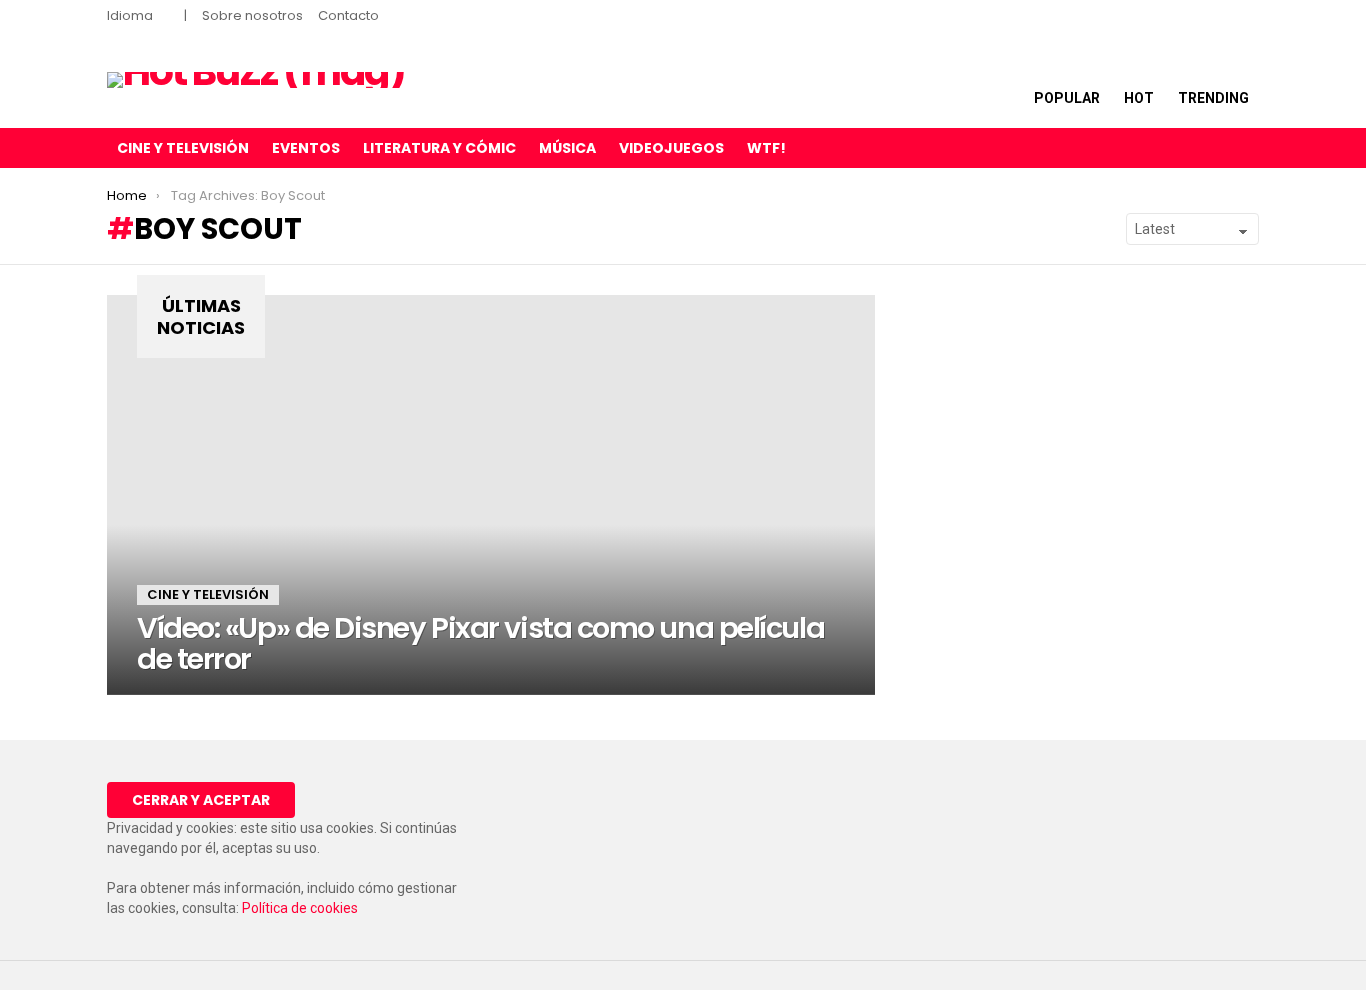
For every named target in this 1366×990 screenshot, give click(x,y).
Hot (1139, 98)
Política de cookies (300, 908)
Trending (1213, 98)
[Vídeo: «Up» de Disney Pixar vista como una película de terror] (491, 495)
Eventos (306, 148)
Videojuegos (671, 148)
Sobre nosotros (252, 15)
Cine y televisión (183, 148)
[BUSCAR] (1247, 148)
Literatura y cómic (439, 148)
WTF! (766, 148)
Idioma (130, 15)
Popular (1067, 98)
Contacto (348, 15)
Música (567, 148)
